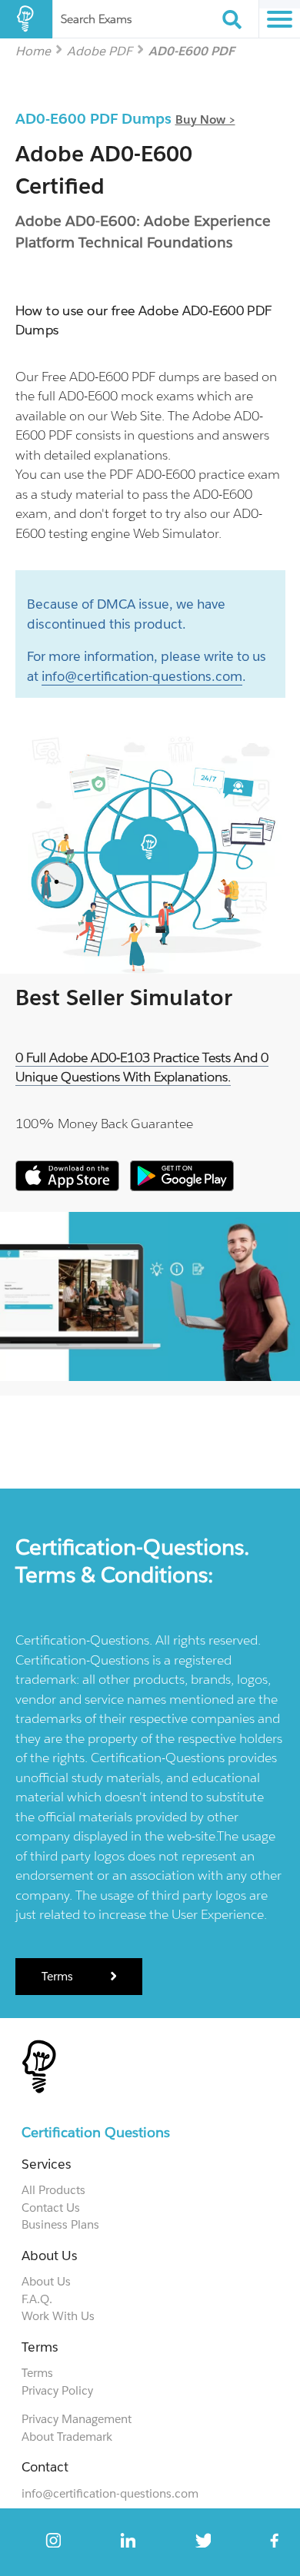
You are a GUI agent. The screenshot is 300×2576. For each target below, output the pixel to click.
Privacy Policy (57, 2390)
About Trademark (67, 2437)
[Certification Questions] (26, 19)
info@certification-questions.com (142, 676)
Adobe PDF (100, 50)
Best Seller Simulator (124, 998)
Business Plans (60, 2224)
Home (33, 50)
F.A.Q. (37, 2299)
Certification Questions (96, 2132)
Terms (59, 1976)
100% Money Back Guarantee (104, 1124)
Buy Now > (205, 120)
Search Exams (96, 19)
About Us (46, 2281)
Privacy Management (77, 2419)
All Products (53, 2190)
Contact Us (51, 2208)
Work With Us (58, 2316)
